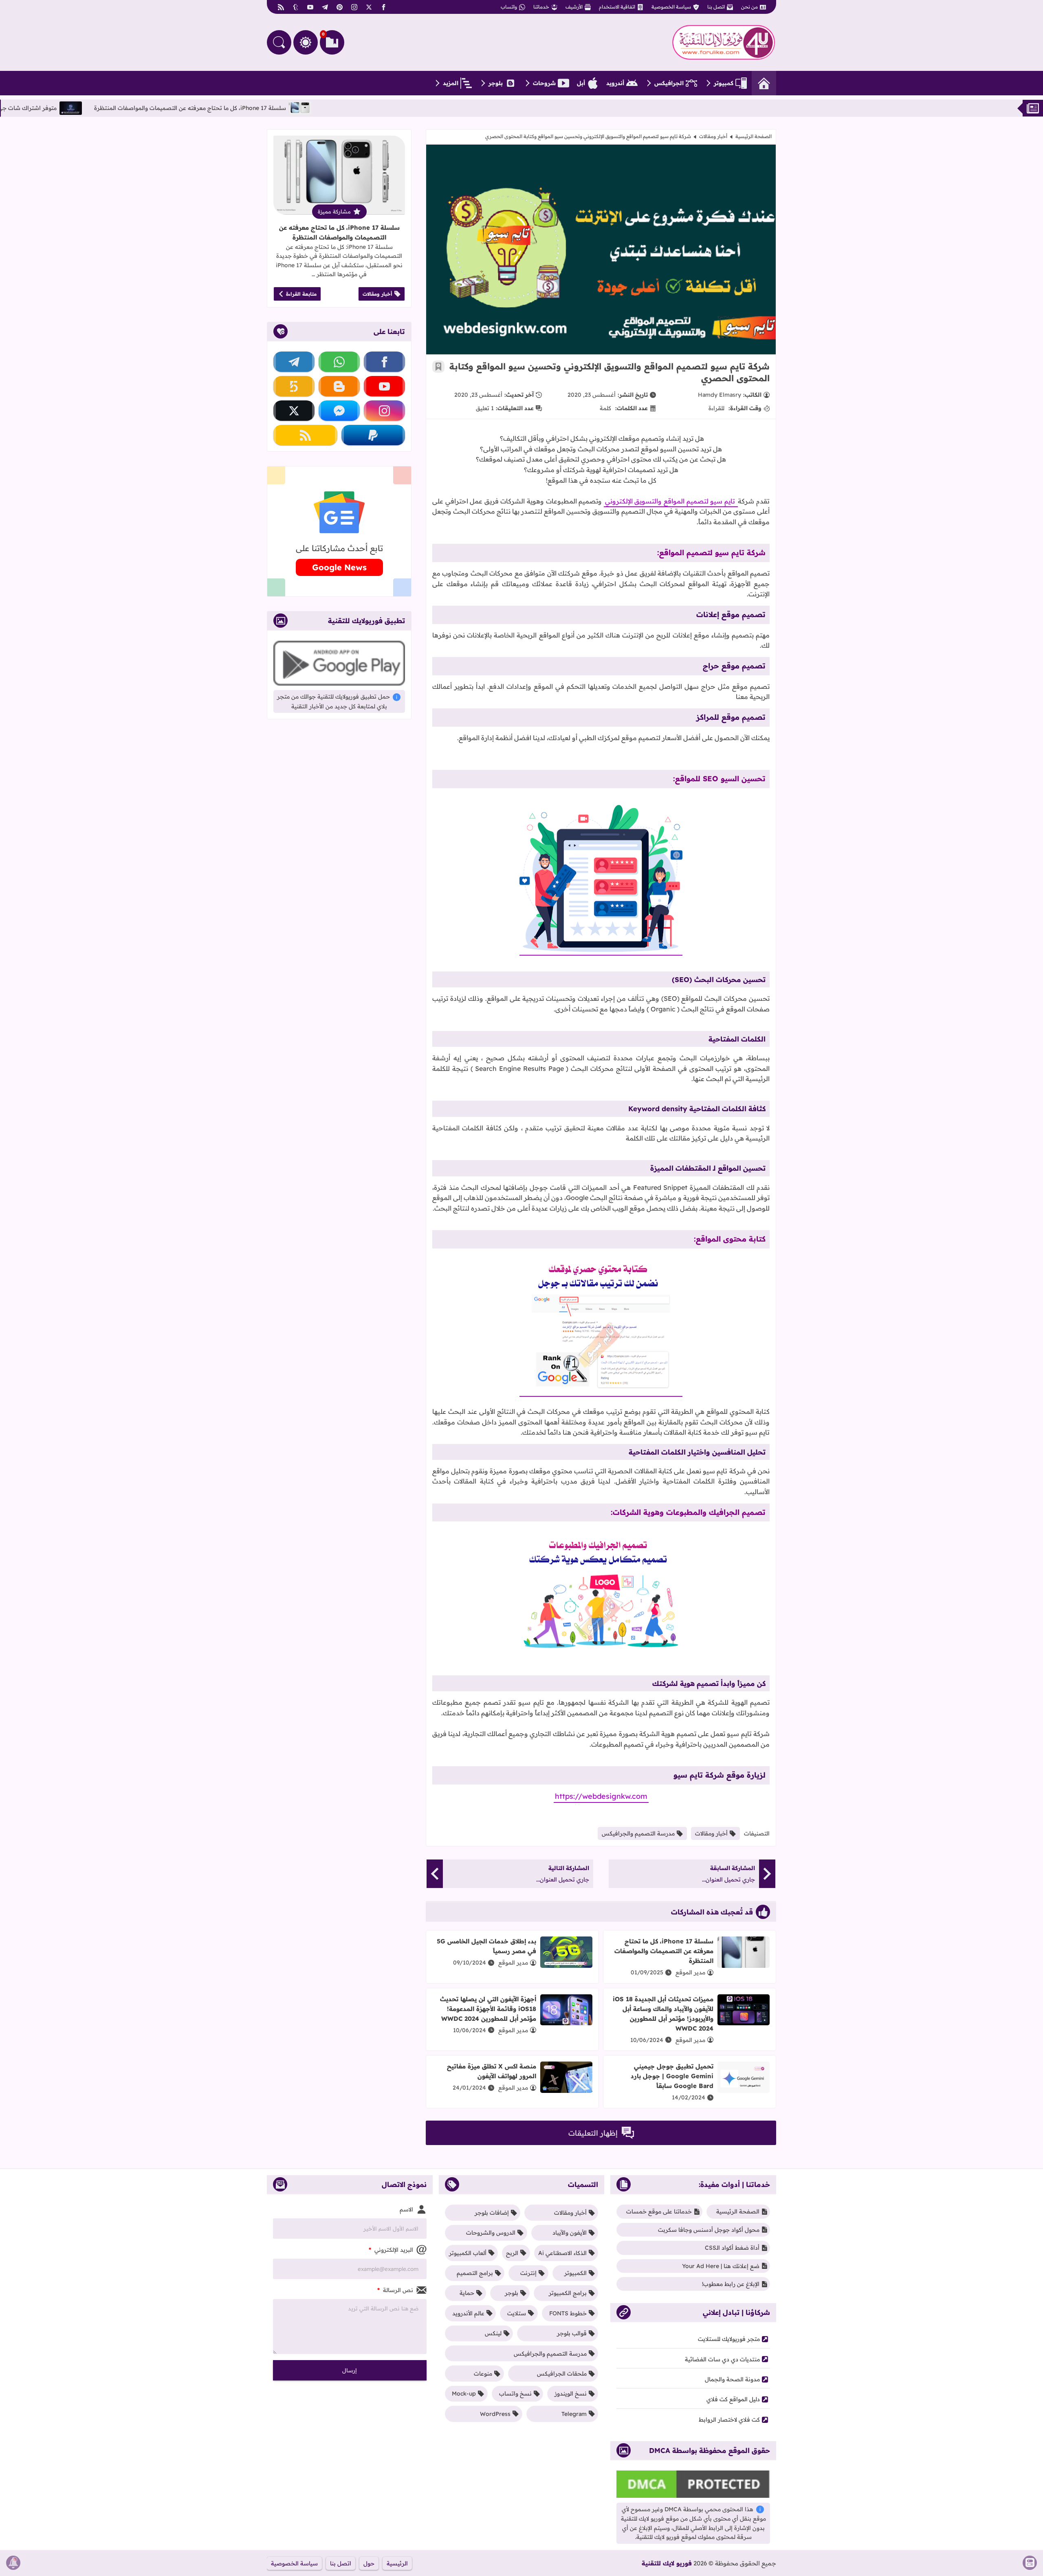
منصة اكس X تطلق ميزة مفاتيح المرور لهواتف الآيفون (492, 2071)
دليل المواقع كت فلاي (733, 2399)
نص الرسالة (395, 2290)
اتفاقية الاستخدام (617, 7)
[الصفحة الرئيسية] (764, 83)
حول (369, 2563)
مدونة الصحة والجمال (732, 2379)
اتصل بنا (716, 7)
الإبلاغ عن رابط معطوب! (731, 2284)
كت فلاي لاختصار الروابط (729, 2420)
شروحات (544, 83)
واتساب (509, 7)
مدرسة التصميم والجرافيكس (638, 1833)
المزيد (451, 83)
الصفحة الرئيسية (754, 136)
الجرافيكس (669, 83)
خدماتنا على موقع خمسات (659, 2211)
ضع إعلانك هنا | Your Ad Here (721, 2266)
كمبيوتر (724, 83)
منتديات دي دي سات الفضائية (722, 2359)
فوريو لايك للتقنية (667, 2563)
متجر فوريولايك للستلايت (729, 2339)
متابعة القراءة (301, 294)
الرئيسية (397, 2563)
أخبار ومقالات (713, 136)
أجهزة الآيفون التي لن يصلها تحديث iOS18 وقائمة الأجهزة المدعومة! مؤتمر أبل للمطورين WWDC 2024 (488, 2009)
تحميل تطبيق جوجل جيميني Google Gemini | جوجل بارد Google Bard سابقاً (672, 2076)
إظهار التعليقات (593, 2133)
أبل (581, 83)
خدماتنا (541, 7)
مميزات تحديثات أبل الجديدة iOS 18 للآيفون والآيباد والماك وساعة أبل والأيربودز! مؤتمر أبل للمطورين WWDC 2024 (663, 2014)
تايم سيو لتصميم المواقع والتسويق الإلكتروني (671, 501)
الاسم (406, 2209)
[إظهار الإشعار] (13, 2563)
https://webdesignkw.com (601, 1796)
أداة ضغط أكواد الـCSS (732, 2248)
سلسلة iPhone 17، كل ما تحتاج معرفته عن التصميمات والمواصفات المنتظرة (275, 108)
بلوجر (496, 83)
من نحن (749, 7)
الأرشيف (574, 7)
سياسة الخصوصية (671, 7)
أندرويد (615, 83)
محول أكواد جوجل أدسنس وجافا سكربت (709, 2230)
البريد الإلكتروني (391, 2250)
